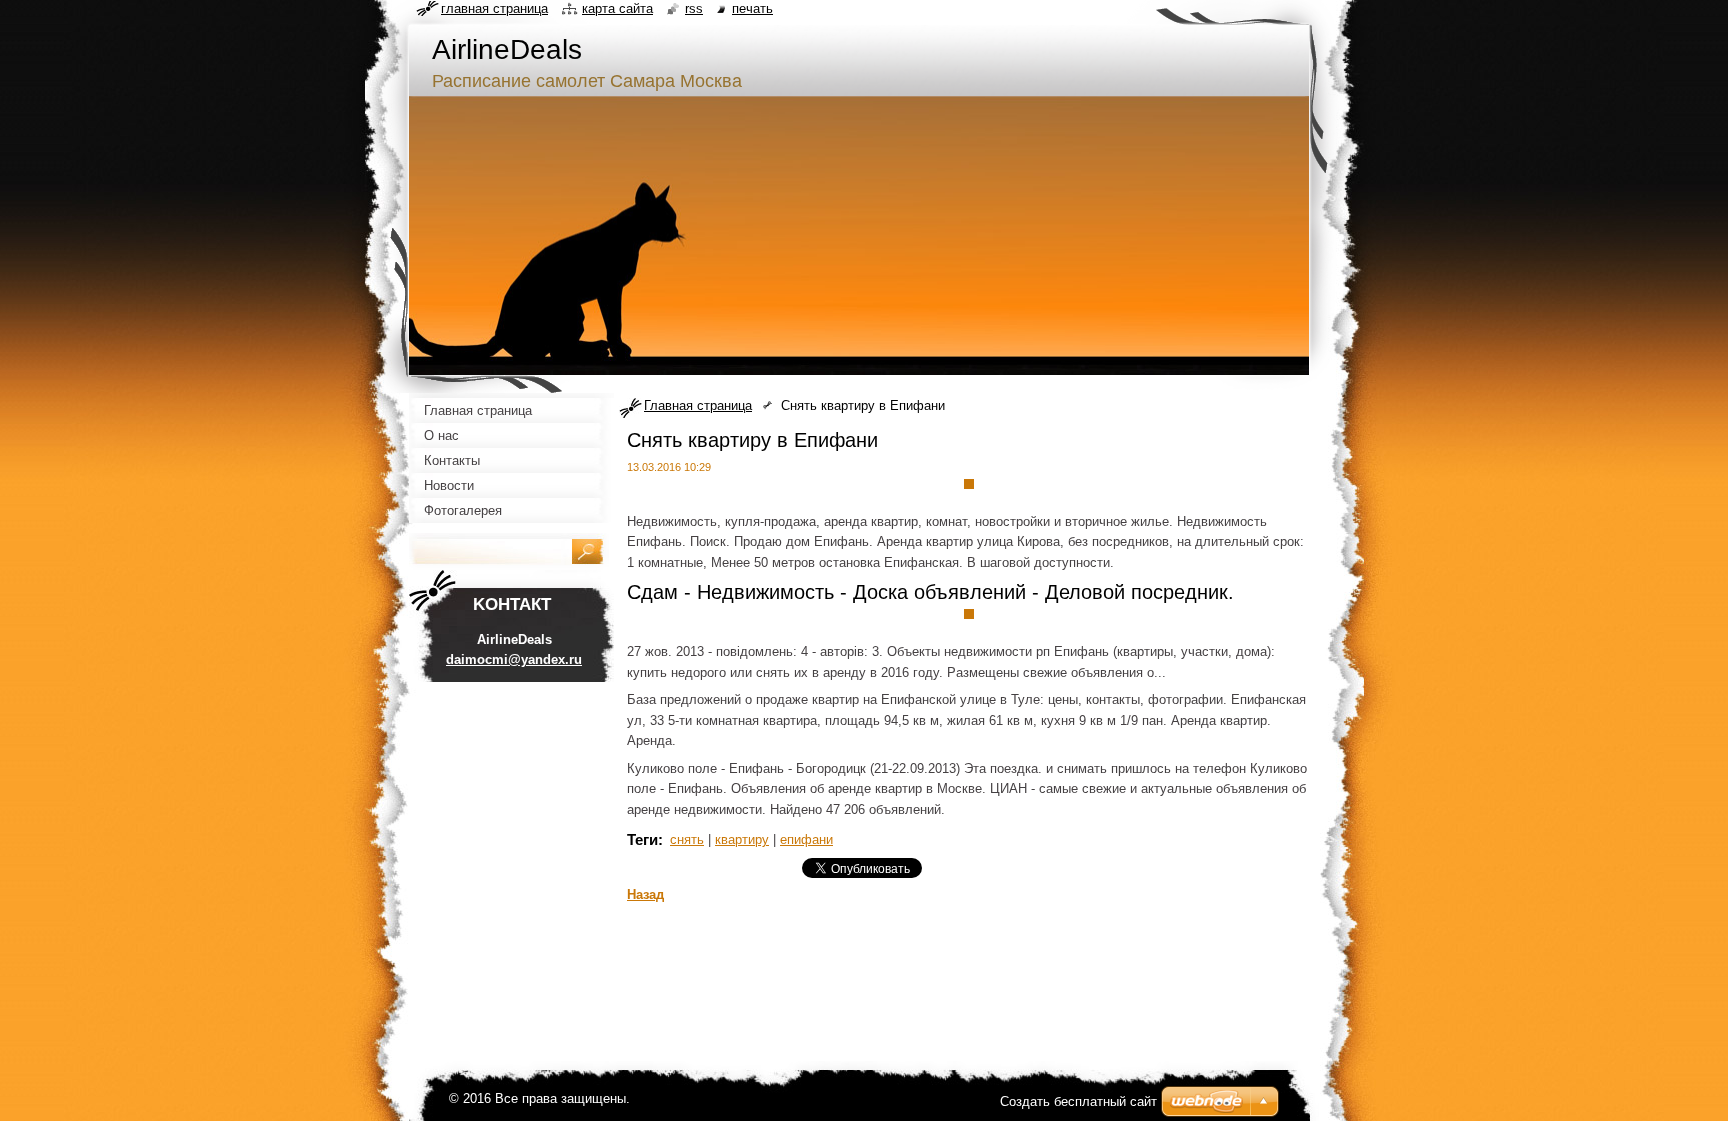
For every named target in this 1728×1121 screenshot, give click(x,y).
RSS (694, 8)
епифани (806, 839)
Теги (642, 839)
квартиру (742, 839)
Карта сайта (617, 8)
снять (687, 839)
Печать (752, 8)
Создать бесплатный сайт (1078, 1101)
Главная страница (698, 405)
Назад (645, 894)
